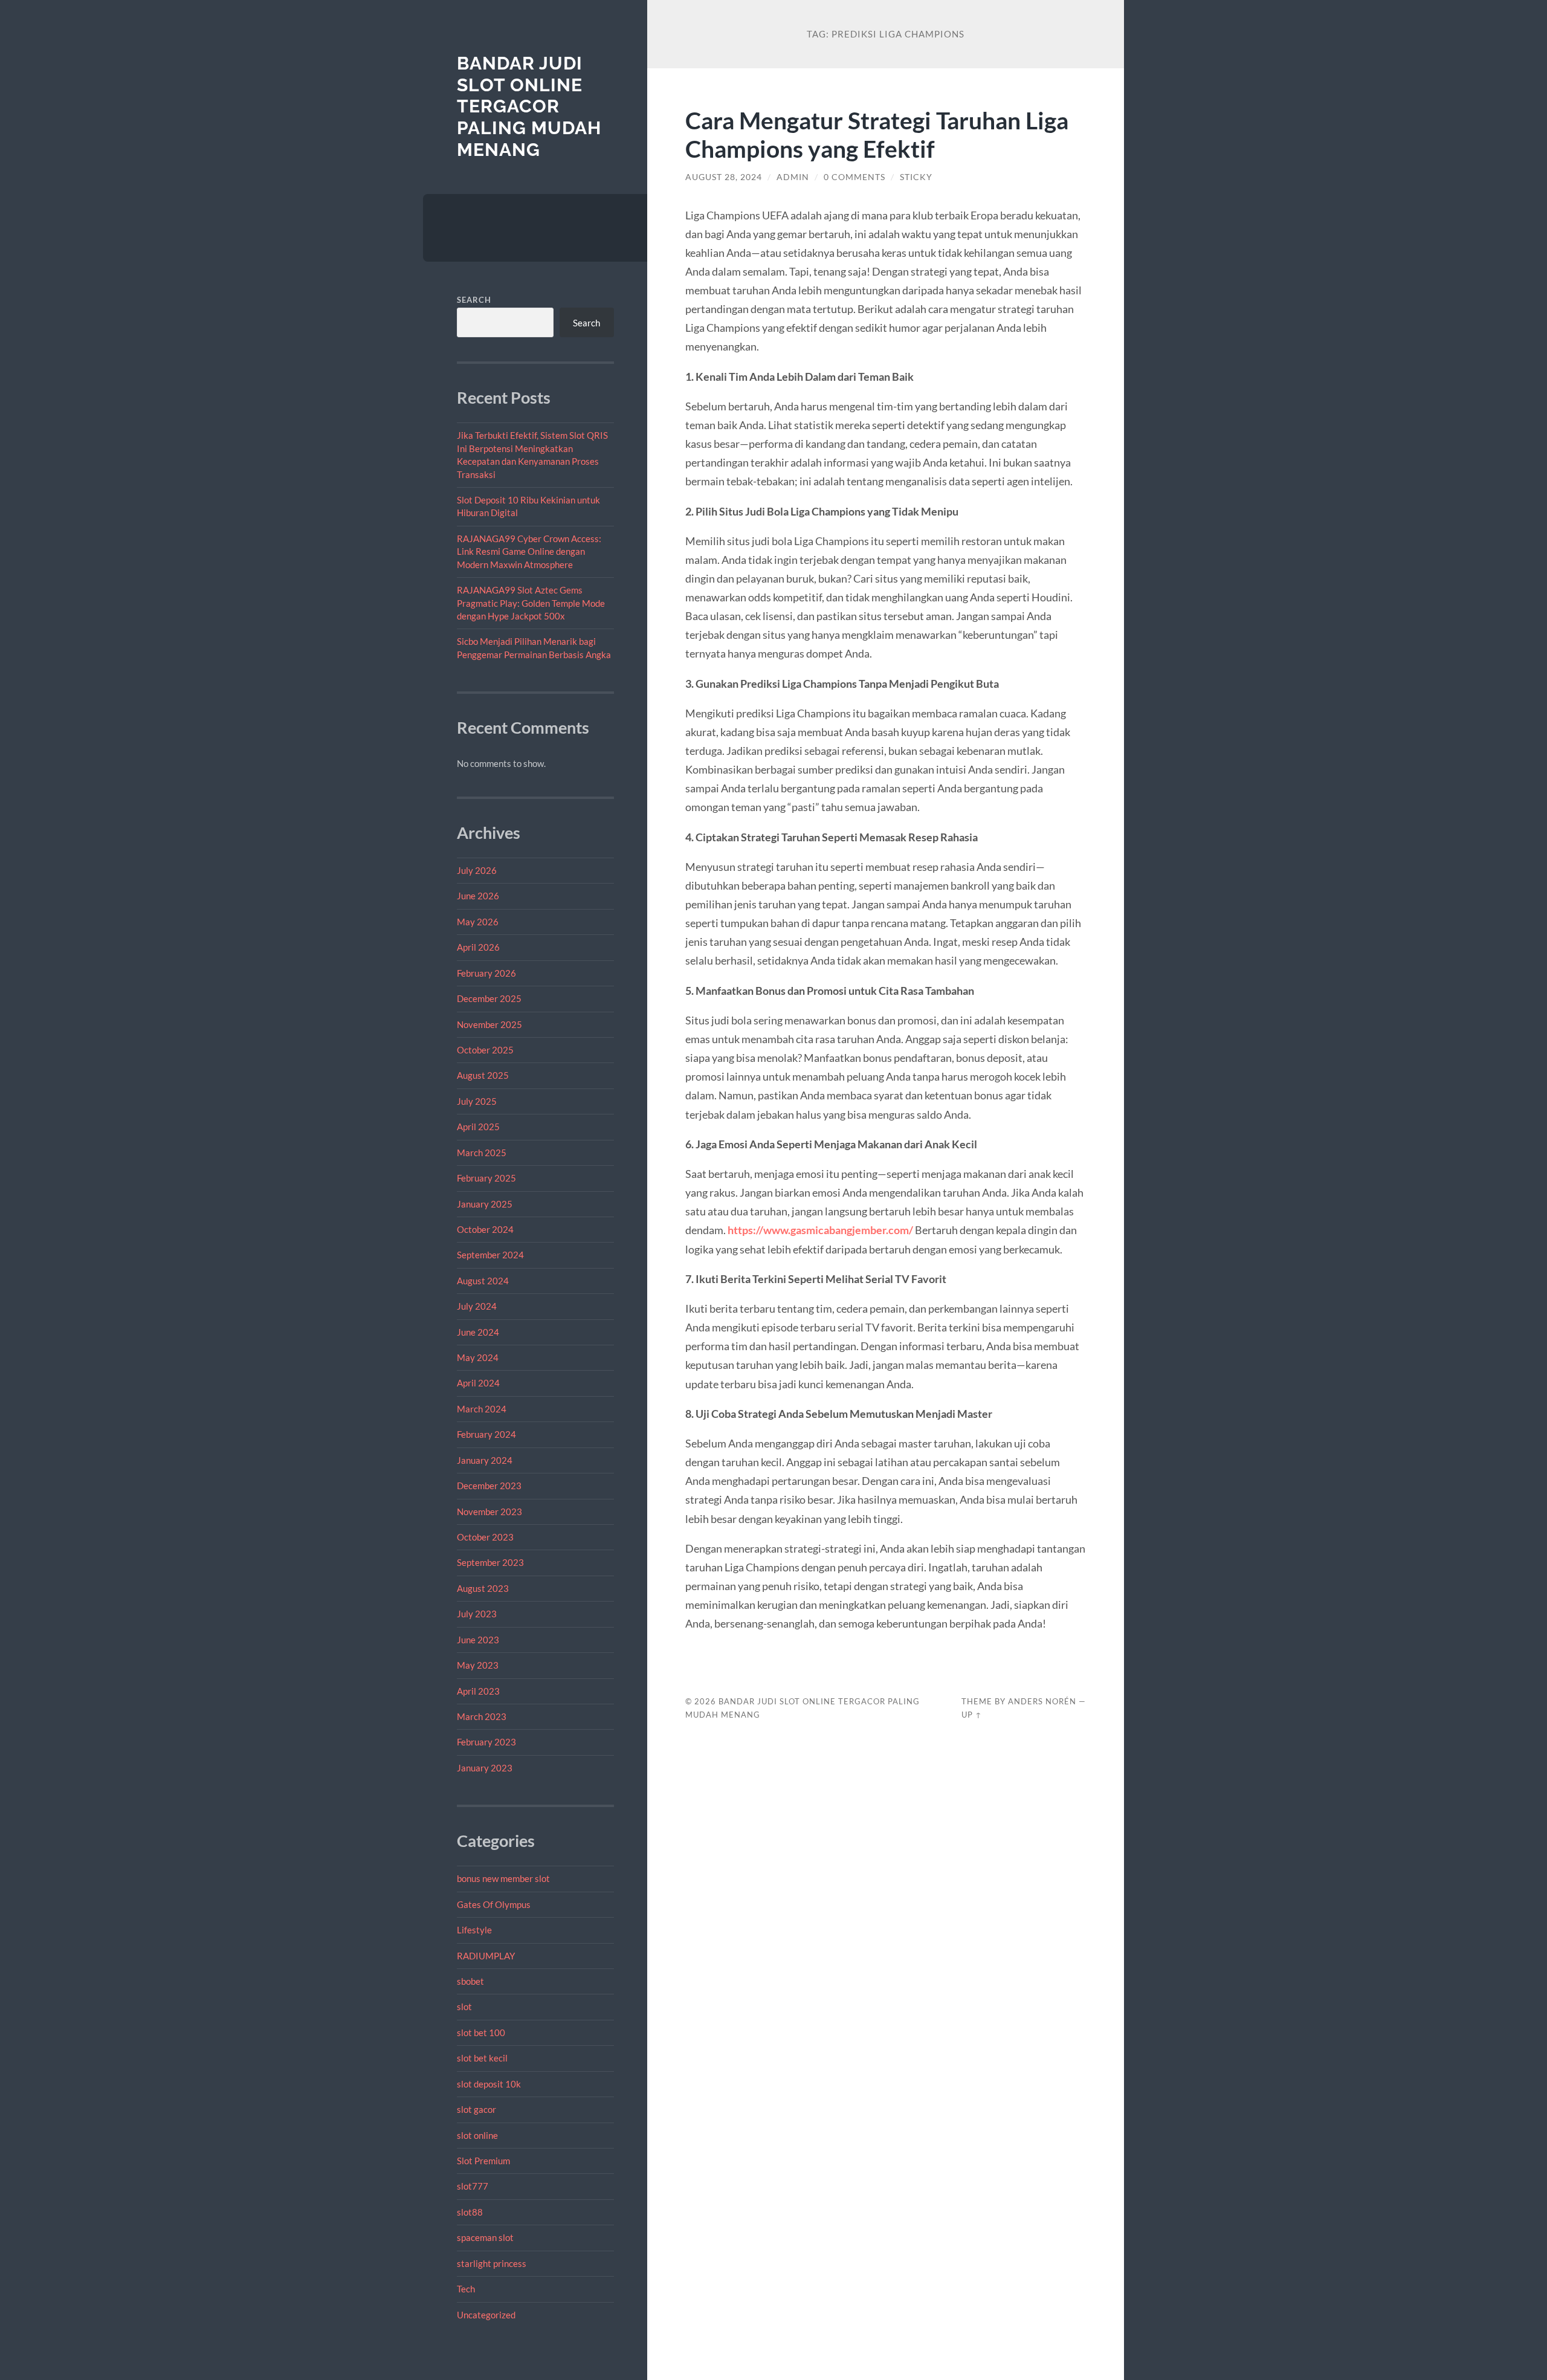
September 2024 (490, 1255)
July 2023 (477, 1614)
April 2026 (478, 947)
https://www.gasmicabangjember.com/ (820, 1230)
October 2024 (485, 1229)
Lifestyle (474, 1930)
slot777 (473, 2186)
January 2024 (485, 1460)
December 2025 (489, 998)
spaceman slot (485, 2237)
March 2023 (482, 1716)
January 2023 (485, 1768)
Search (474, 300)
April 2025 (478, 1127)
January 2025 (485, 1204)
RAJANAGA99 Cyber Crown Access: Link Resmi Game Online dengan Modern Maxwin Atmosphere (529, 551)
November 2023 (489, 1512)
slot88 (470, 2212)
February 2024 (486, 1434)
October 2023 (485, 1537)
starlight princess (492, 2263)
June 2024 (478, 1332)
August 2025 (483, 1075)
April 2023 (478, 1691)
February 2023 (486, 1742)
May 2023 (478, 1665)
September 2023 (490, 1562)
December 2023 (489, 1486)
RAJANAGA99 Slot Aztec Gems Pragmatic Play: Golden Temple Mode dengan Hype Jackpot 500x (531, 603)
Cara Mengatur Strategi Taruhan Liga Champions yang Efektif (877, 134)
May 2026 (478, 922)
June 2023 (478, 1640)
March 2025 (482, 1153)
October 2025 (485, 1050)
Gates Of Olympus (494, 1904)
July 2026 (477, 870)
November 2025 (489, 1024)
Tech (466, 2289)
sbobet (470, 1981)
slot (464, 2007)
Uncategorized (486, 2315)
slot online (477, 2135)
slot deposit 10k (489, 2084)
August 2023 (483, 1588)
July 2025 (477, 1101)
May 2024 (478, 1357)
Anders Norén (1042, 1701)
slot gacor (476, 2109)
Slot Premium (483, 2161)
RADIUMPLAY (486, 1956)
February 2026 (486, 973)
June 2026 (478, 896)
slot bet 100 (481, 2032)
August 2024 (483, 1281)
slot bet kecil (482, 2058)
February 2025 (486, 1178)
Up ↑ (972, 1715)
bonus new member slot (503, 1878)
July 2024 (477, 1306)
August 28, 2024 (724, 177)
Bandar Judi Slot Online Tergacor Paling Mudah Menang (529, 106)
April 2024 (478, 1383)
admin (793, 177)
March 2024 (482, 1409)
